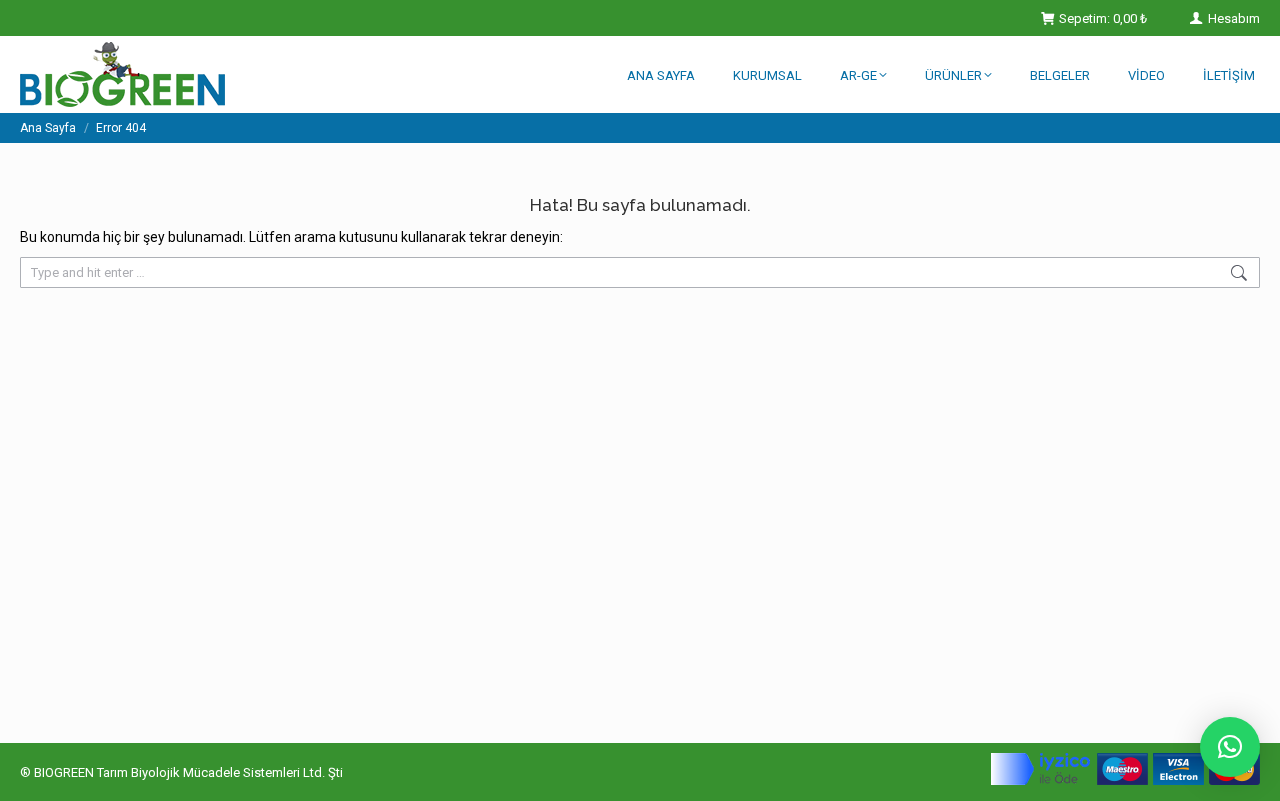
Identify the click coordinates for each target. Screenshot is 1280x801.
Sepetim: (1103, 18)
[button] (1230, 747)
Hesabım (1232, 18)
